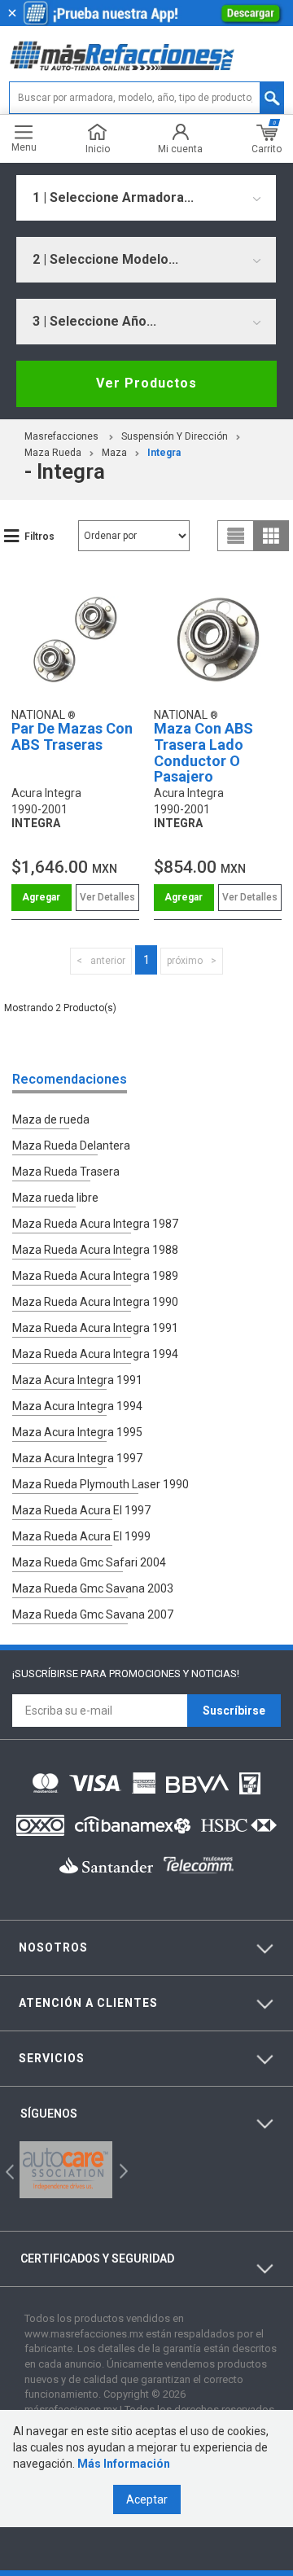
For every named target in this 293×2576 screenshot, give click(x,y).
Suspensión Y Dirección (175, 436)
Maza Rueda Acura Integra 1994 (95, 1354)
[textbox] (146, 98)
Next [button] (122, 2170)
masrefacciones (61, 436)
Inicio (98, 149)
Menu (24, 147)
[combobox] (146, 198)
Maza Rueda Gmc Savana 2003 (93, 1588)
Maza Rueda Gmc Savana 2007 (93, 1614)
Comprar (42, 898)
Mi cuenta (180, 149)
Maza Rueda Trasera (66, 1172)
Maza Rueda (53, 453)
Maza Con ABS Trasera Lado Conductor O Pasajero (203, 752)
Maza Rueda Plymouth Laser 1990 (101, 1484)
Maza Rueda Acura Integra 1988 (95, 1250)
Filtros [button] (39, 537)
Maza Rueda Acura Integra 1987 (95, 1224)
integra (164, 453)
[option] (66, 2170)
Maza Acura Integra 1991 (77, 1380)
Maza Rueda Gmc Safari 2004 (89, 1562)
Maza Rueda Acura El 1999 (81, 1536)
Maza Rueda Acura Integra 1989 (95, 1276)
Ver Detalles (107, 897)
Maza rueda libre (55, 1198)
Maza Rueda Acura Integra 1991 (95, 1328)
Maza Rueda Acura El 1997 (81, 1510)
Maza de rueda (51, 1119)
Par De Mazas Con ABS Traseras (72, 736)
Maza (114, 453)
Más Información (124, 2464)
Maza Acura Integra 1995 (77, 1432)
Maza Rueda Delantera (71, 1146)
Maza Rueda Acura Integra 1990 (95, 1302)
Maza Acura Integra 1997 (77, 1458)
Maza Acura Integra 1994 (77, 1406)
